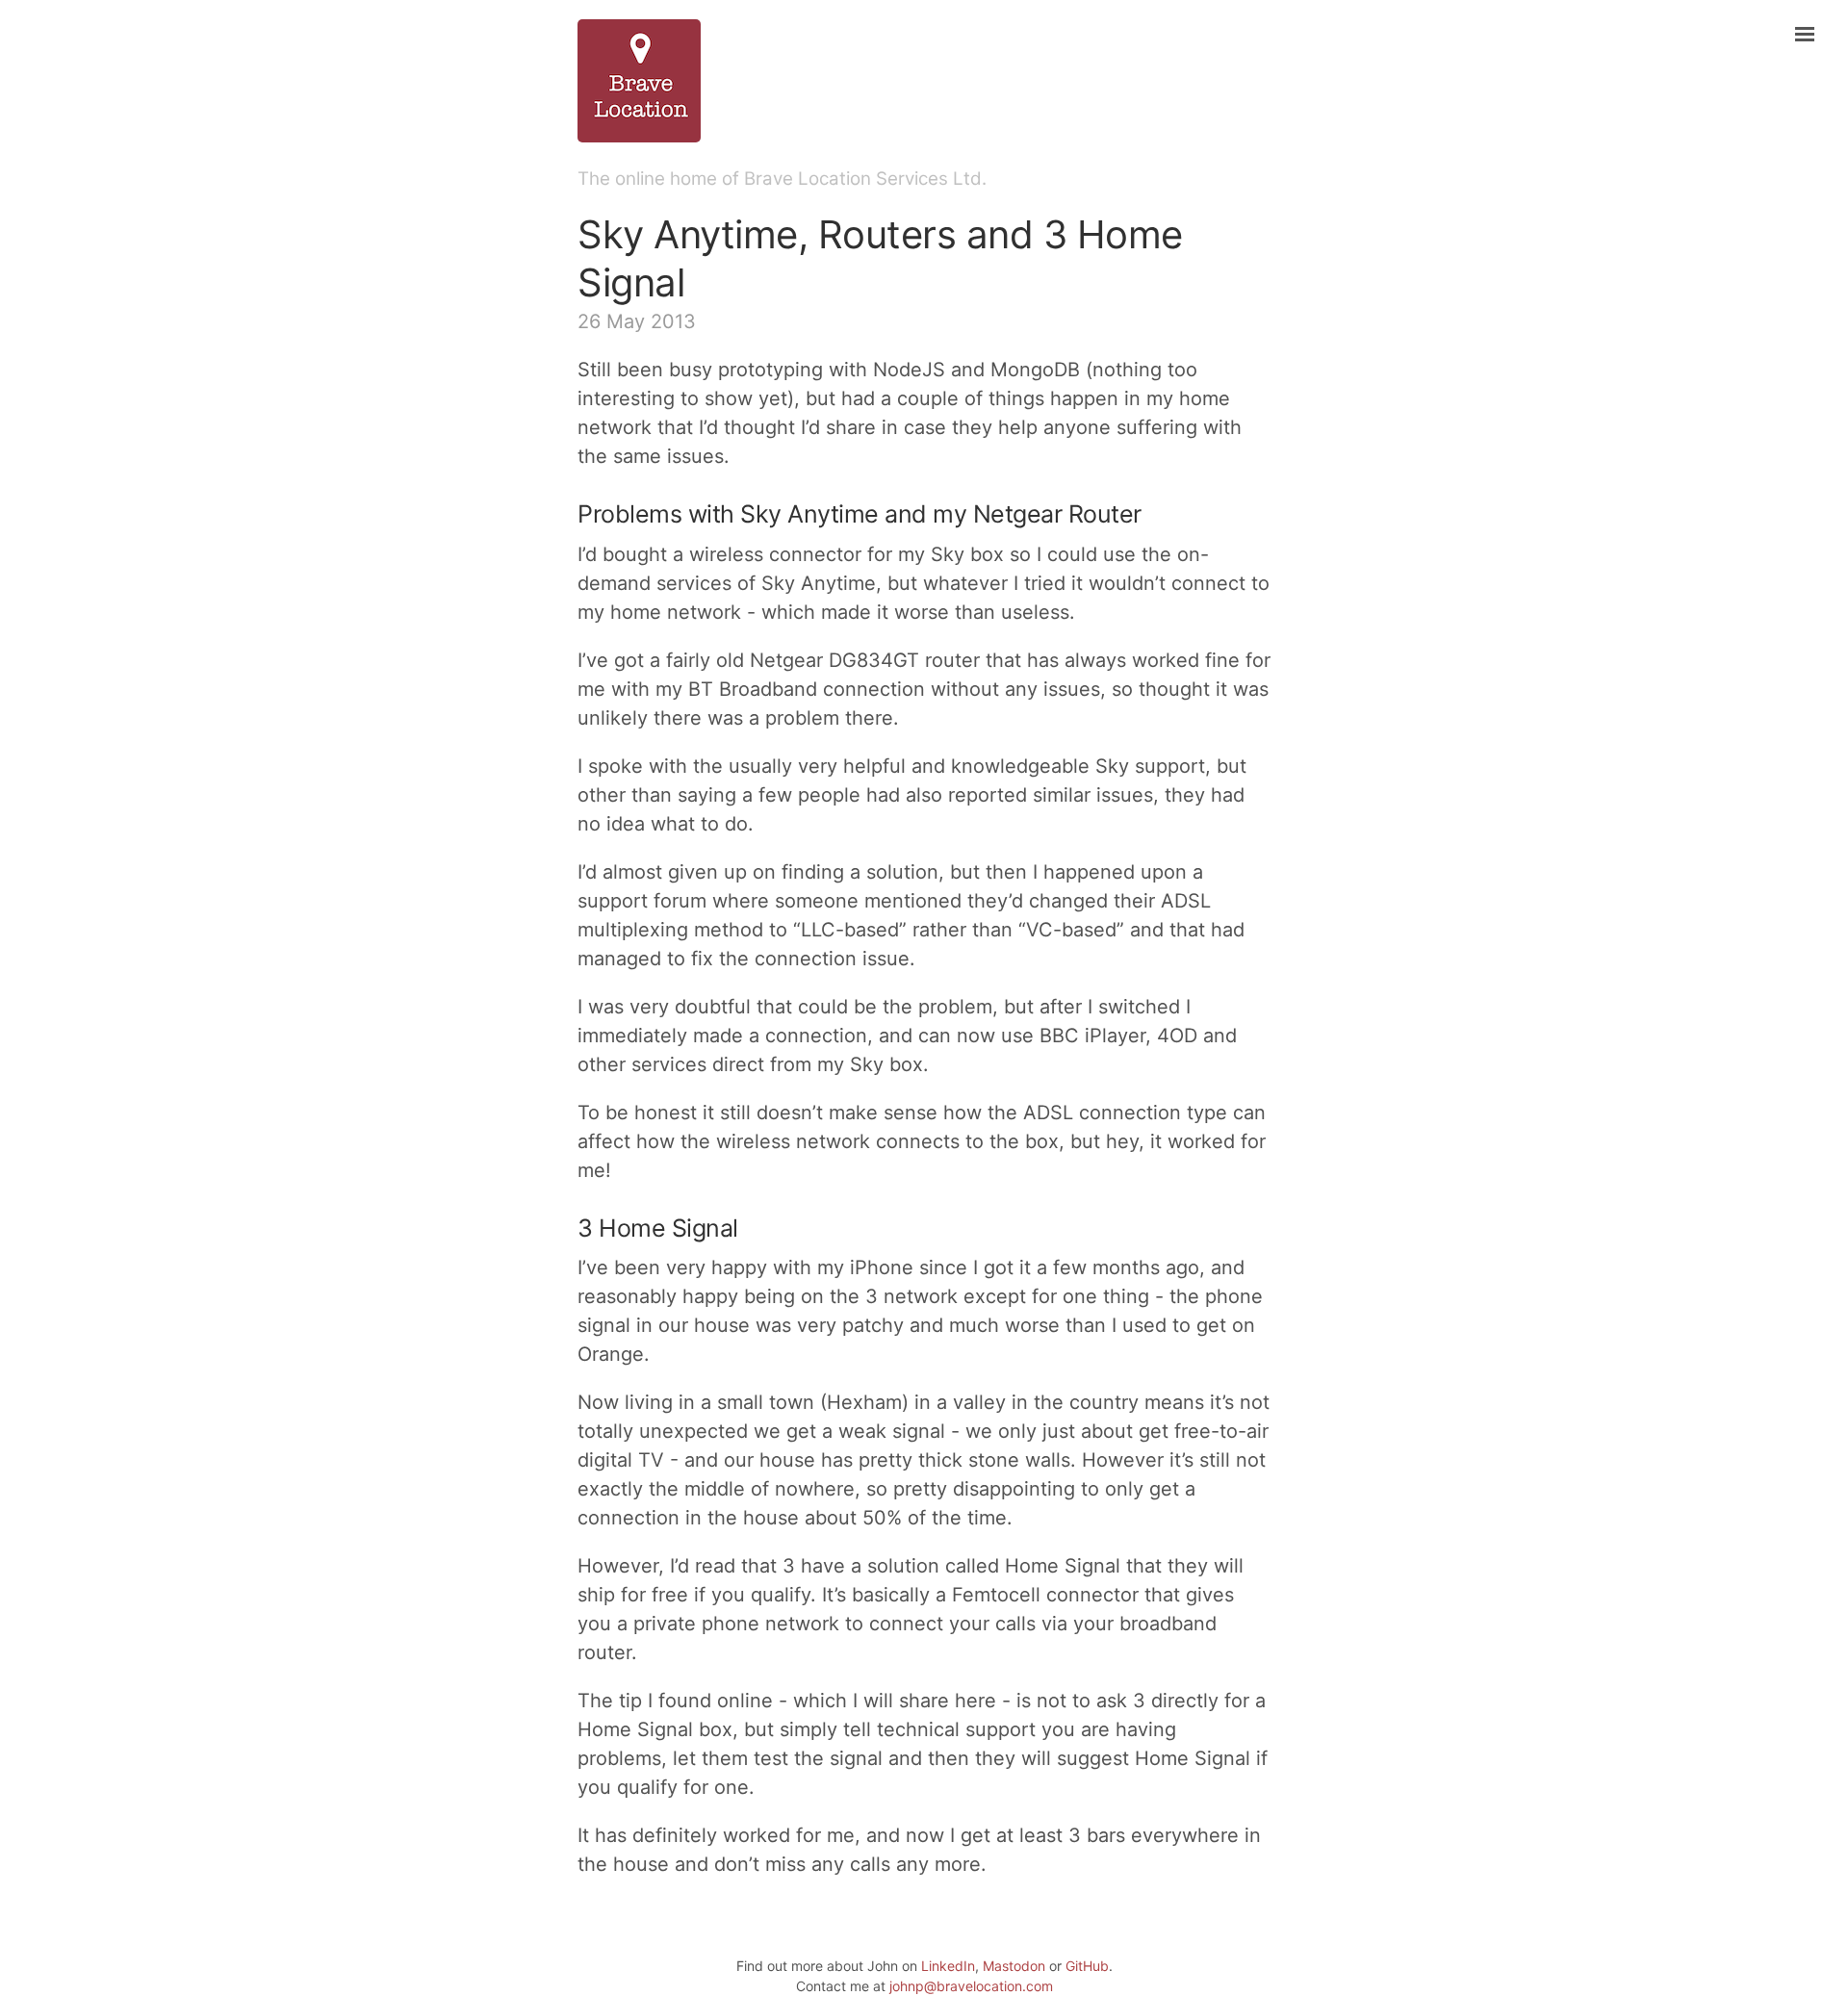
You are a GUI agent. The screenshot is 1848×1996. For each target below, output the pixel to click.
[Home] (924, 81)
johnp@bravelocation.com (971, 1986)
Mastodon (1014, 1966)
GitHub (1087, 1966)
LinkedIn (948, 1966)
